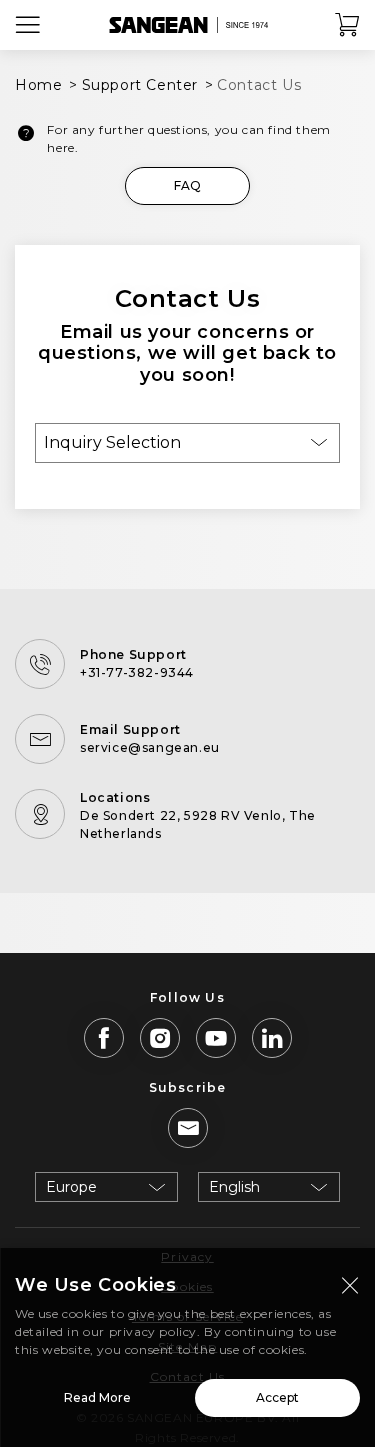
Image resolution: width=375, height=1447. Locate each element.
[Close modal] (350, 1285)
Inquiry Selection (112, 442)
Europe (71, 1187)
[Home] (188, 25)
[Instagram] (160, 1038)
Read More (97, 1397)
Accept (277, 1397)
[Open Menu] (28, 25)
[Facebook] (104, 1038)
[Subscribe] (188, 1128)
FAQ (187, 185)
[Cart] (348, 25)
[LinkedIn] (272, 1038)
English (234, 1187)
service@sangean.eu (150, 747)
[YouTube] (216, 1038)
